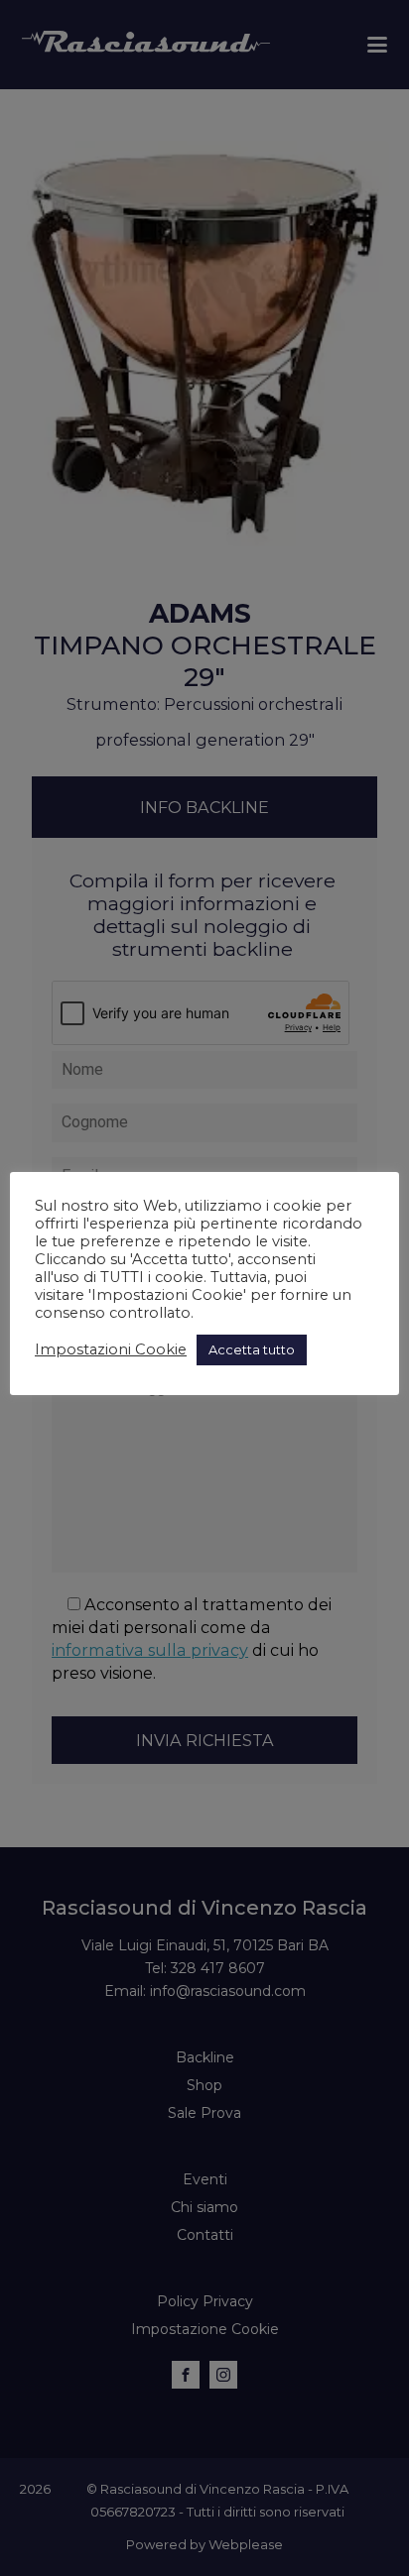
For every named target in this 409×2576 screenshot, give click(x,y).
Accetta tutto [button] (252, 1349)
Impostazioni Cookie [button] (111, 1349)
